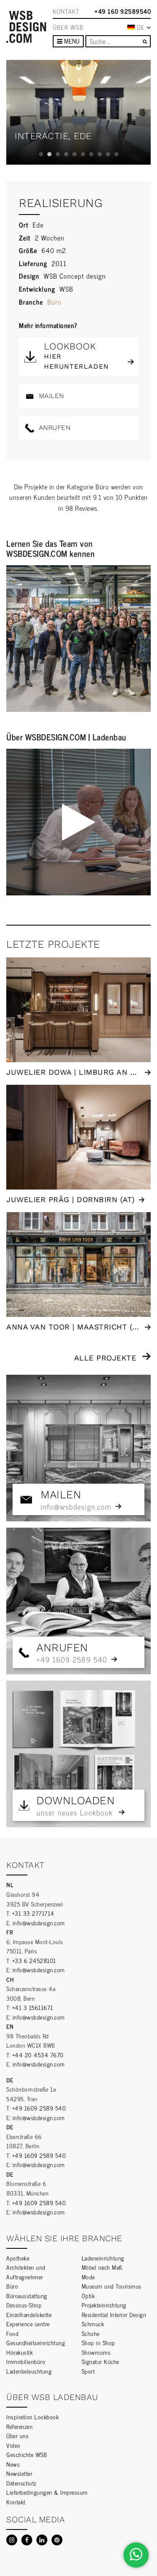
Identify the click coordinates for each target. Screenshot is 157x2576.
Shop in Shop (98, 2342)
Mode (88, 2277)
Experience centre (28, 2324)
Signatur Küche (100, 2361)
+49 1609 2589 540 (39, 2108)
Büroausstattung (27, 2295)
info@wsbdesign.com (39, 1923)
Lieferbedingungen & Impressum (47, 2492)
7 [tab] (91, 154)
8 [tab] (100, 154)
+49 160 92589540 (123, 11)
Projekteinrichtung (104, 2305)
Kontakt (66, 11)
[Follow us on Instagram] (12, 2540)
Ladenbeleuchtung (29, 2371)
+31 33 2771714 (33, 1913)
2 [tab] (49, 154)
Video (13, 2445)
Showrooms (96, 2352)
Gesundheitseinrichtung (36, 2342)
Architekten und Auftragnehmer (26, 2272)
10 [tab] (116, 154)
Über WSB (68, 27)
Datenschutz (21, 2483)
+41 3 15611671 (33, 2007)
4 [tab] (66, 154)
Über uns (17, 2435)
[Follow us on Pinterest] (57, 2540)
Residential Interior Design (114, 2314)
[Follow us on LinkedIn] (42, 2540)
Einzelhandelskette (29, 2314)
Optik (88, 2295)
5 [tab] (75, 154)
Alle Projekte (105, 1358)
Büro (54, 302)
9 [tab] (108, 154)
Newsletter (19, 2473)
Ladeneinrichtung (103, 2258)
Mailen (50, 396)
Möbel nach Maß (102, 2267)
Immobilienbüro (26, 2361)
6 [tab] (83, 154)
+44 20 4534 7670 (38, 2055)
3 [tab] (58, 154)
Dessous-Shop (24, 2305)
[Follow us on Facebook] (27, 2540)
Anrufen (53, 428)
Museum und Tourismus (112, 2286)
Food (12, 2333)
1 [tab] (41, 154)
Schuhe (91, 2333)
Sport (88, 2371)
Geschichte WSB (27, 2454)
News (13, 2464)
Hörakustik (19, 2352)
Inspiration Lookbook (32, 2417)
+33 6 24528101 (34, 1960)
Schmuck (93, 2324)
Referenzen (19, 2426)
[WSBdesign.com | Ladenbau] (26, 27)
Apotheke (18, 2258)
